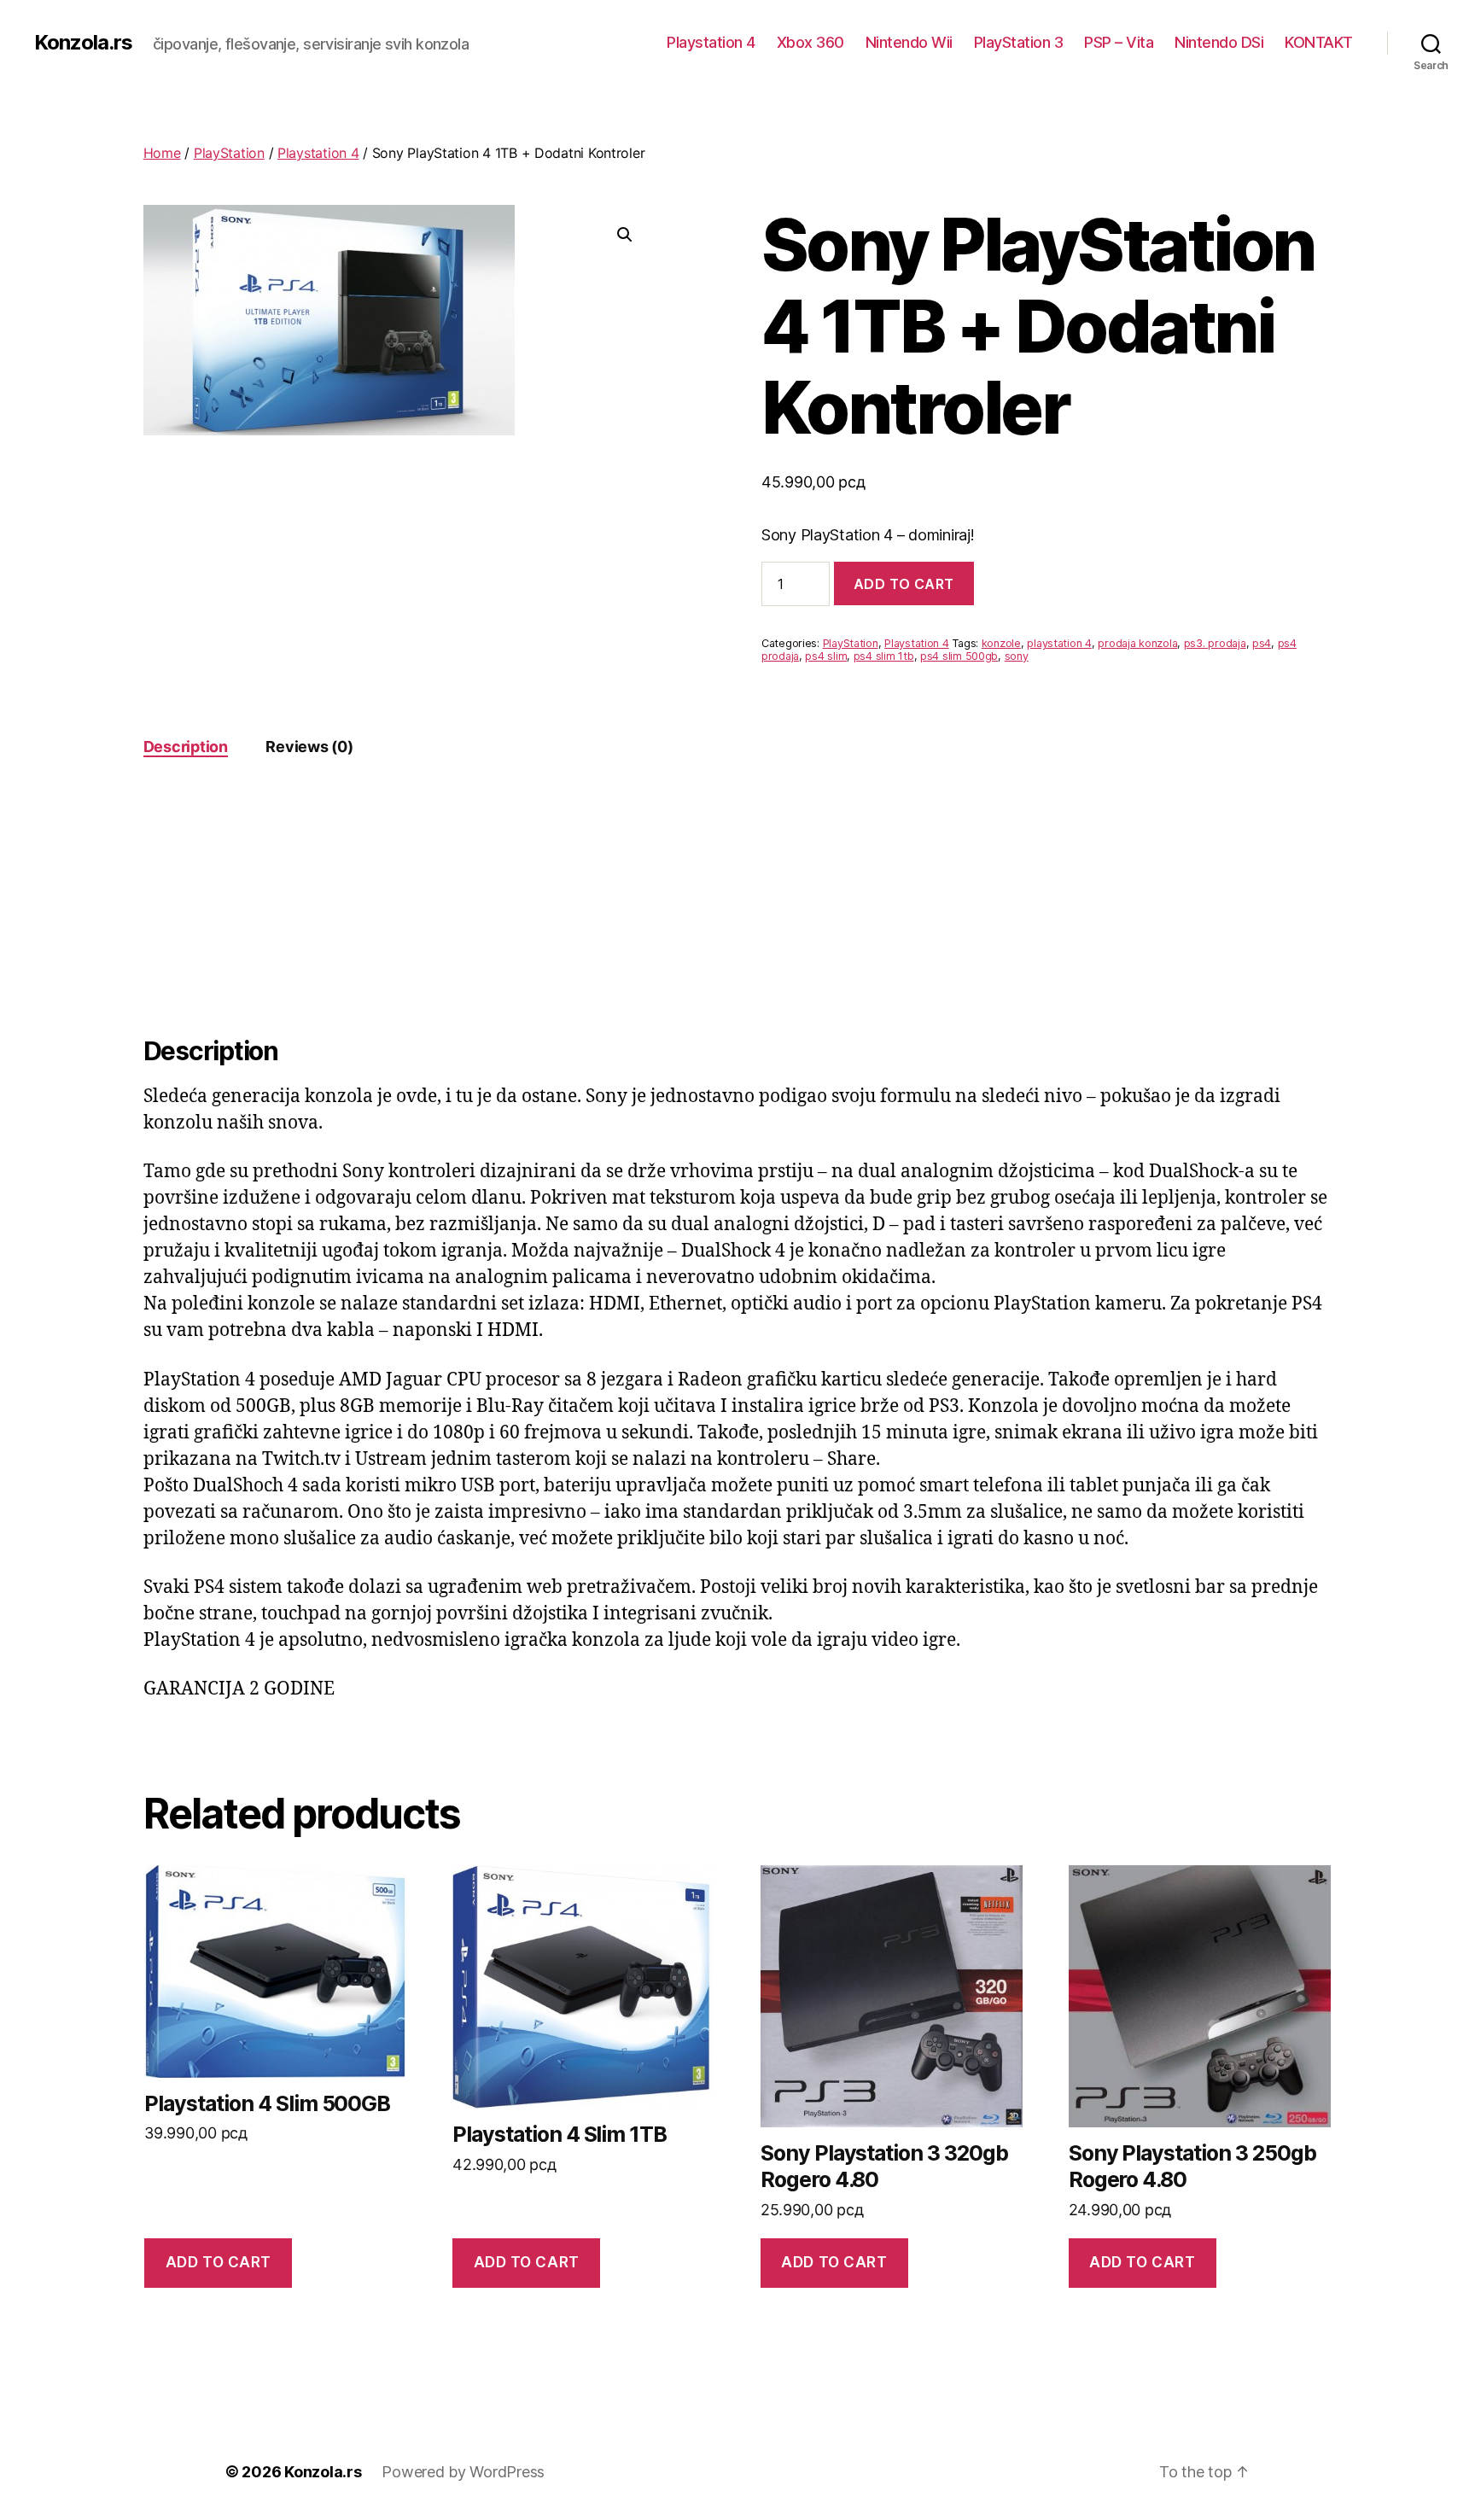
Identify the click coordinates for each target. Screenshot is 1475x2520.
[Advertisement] (737, 907)
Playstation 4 (711, 42)
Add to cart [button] (219, 2262)
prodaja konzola (1137, 643)
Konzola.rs (83, 43)
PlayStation (229, 153)
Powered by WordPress (463, 2472)
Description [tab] (186, 747)
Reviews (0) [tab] (309, 747)
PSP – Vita (1119, 42)
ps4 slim (826, 656)
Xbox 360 (810, 42)
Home (162, 153)
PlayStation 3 (1019, 42)
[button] (625, 235)
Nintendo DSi (1219, 42)
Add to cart (904, 584)
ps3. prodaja (1215, 643)
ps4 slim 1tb (884, 656)
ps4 (1262, 643)
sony (1017, 656)
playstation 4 (1059, 643)
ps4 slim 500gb (959, 656)
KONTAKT (1319, 42)
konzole (1001, 643)
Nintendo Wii (909, 42)
